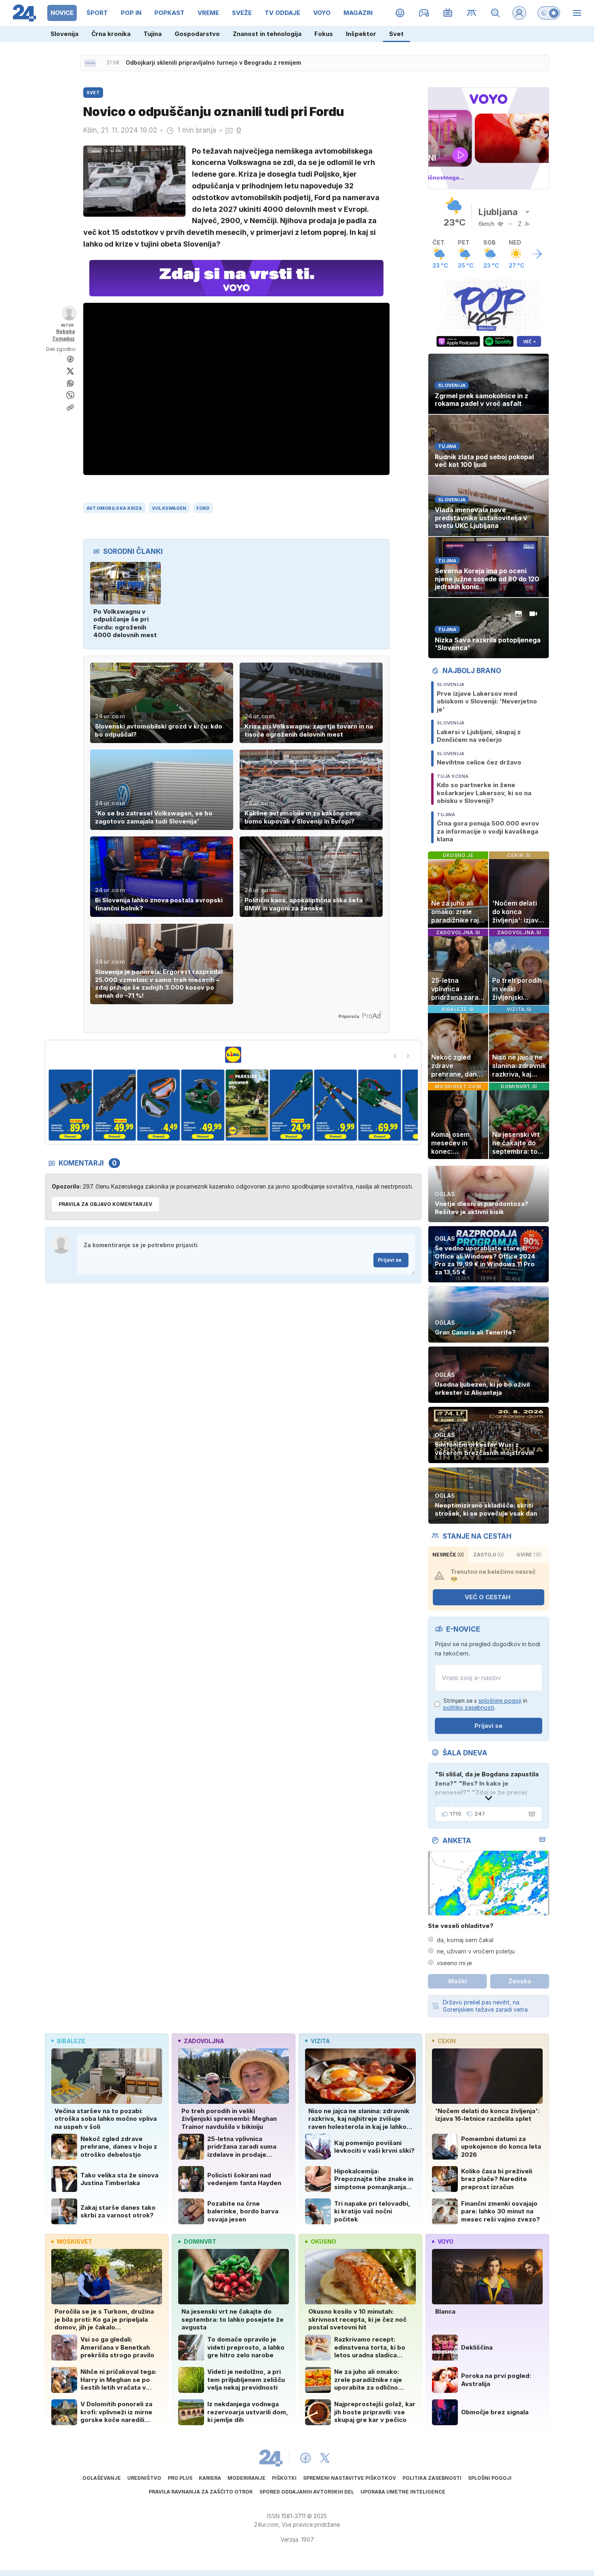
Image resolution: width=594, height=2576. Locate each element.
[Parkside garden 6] (247, 1105)
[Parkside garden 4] (159, 1105)
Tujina (153, 34)
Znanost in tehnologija (267, 34)
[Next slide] (408, 1056)
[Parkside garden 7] (291, 1105)
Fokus (324, 34)
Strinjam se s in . (485, 1704)
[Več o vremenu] (537, 254)
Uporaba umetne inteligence (403, 2492)
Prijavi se (390, 1260)
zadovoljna (204, 2041)
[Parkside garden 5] (203, 1105)
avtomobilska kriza (114, 508)
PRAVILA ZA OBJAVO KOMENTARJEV (105, 1204)
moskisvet (75, 2241)
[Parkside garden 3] (114, 1105)
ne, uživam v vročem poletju (476, 1951)
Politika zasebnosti (432, 2478)
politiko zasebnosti (469, 1707)
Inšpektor (361, 34)
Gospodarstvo (197, 34)
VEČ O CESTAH (488, 1597)
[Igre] (424, 13)
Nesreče (448, 1555)
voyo (445, 2241)
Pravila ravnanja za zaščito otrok (201, 2492)
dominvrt (200, 2241)
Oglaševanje (102, 2478)
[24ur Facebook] (305, 2458)
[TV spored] (448, 13)
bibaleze (71, 2041)
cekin (447, 2041)
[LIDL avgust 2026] (233, 1055)
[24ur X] (325, 2458)
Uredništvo (144, 2478)
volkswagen (169, 508)
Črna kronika (111, 34)
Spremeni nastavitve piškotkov (350, 2478)
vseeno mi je (454, 1963)
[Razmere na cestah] (472, 13)
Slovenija (64, 34)
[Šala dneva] (530, 1814)
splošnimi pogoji (500, 1701)
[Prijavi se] (519, 13)
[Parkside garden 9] (380, 1105)
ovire (529, 1555)
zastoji (489, 1555)
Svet (396, 34)
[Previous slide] (395, 1056)
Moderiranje (246, 2478)
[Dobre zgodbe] (400, 13)
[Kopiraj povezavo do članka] (70, 408)
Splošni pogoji (490, 2478)
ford (203, 508)
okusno (323, 2241)
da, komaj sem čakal (465, 1940)
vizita (320, 2041)
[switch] (549, 13)
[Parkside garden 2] (70, 1105)
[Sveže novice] (90, 63)
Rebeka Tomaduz (63, 335)
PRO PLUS (180, 2478)
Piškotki (284, 2478)
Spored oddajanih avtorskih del (307, 2492)
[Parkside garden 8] (335, 1105)
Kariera (210, 2478)
